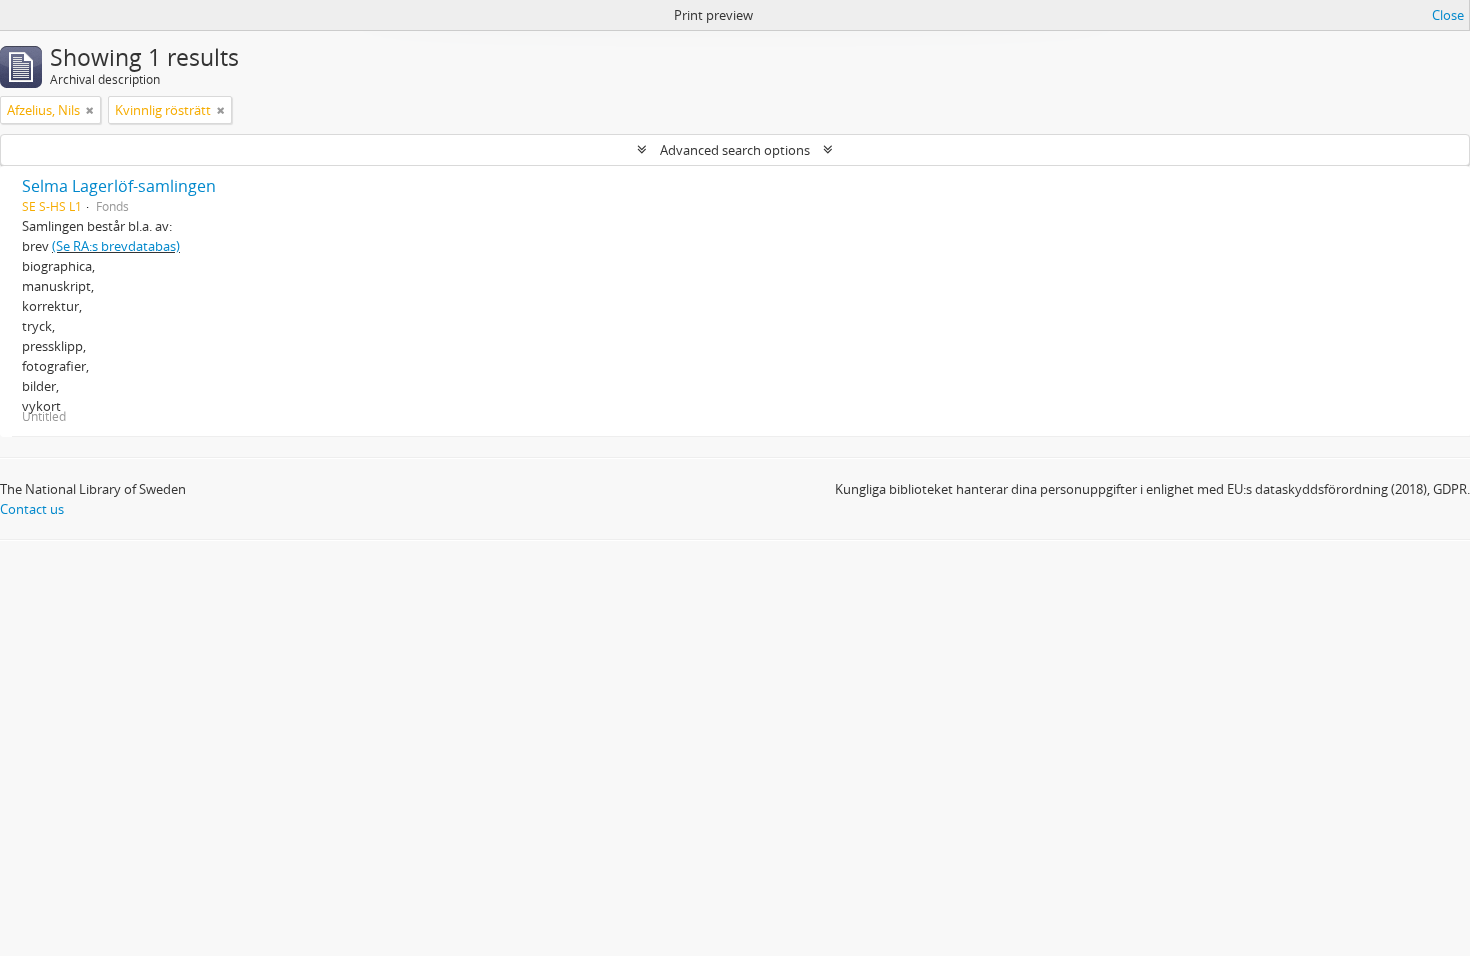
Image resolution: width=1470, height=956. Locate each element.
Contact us (32, 509)
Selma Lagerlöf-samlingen (119, 186)
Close (1448, 15)
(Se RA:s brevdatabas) (116, 246)
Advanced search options (735, 150)
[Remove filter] (90, 110)
